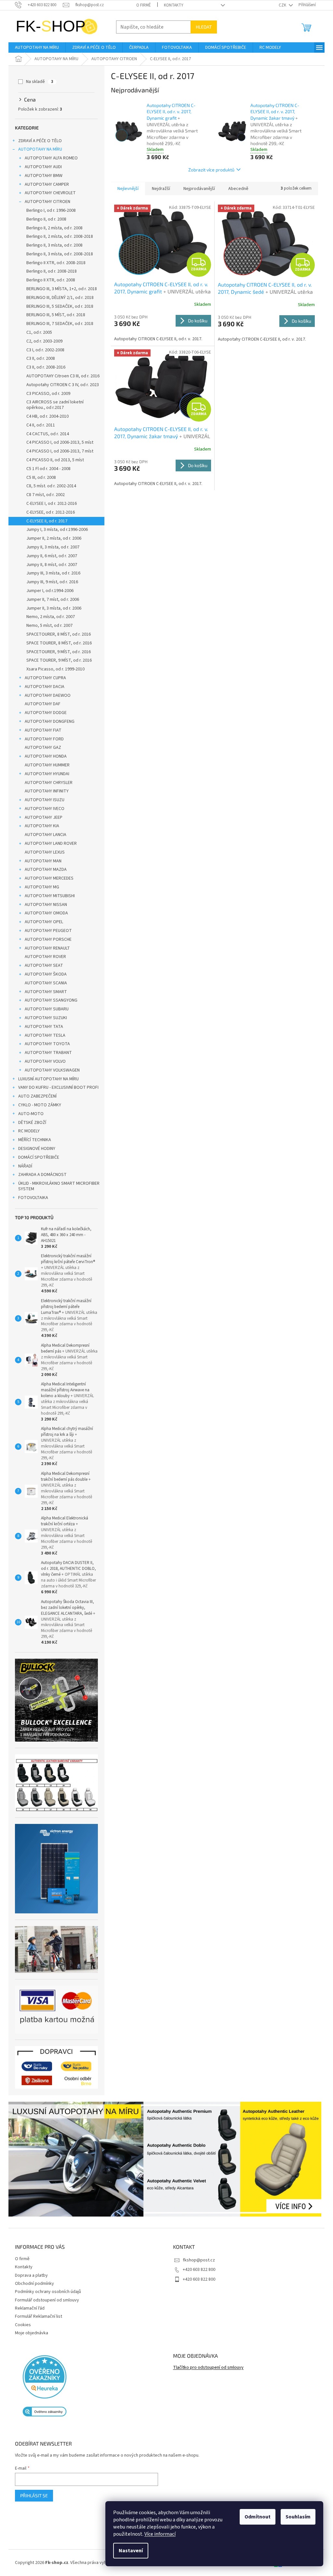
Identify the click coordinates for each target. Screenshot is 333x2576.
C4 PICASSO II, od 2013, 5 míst (53, 460)
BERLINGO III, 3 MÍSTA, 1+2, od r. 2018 (59, 289)
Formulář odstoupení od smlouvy (45, 2300)
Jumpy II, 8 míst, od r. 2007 (49, 565)
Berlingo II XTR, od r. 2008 (48, 280)
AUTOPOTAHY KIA (40, 826)
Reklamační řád (27, 2308)
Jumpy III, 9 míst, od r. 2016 (50, 582)
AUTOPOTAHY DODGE (43, 713)
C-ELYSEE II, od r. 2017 (45, 521)
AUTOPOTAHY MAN (41, 861)
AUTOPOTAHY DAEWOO (45, 695)
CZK (281, 5)
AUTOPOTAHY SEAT (42, 965)
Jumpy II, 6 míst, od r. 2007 (49, 556)
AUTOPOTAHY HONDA (43, 756)
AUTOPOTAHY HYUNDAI (45, 774)
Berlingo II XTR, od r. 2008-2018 (54, 263)
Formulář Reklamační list (36, 2316)
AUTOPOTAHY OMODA (44, 913)
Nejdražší (159, 189)
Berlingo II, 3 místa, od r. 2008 (52, 245)
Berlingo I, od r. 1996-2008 (49, 210)
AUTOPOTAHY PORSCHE (46, 939)
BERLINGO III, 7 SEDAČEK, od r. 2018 (58, 324)
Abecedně (236, 189)
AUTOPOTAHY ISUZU (42, 800)
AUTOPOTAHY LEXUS (42, 852)
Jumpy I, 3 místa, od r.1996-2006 (55, 530)
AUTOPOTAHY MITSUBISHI (47, 896)
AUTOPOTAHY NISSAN (44, 905)
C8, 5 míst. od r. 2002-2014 (49, 486)
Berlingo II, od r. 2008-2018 (49, 271)
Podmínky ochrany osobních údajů (46, 2292)
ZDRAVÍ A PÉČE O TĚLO (38, 141)
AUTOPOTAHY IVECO (42, 809)
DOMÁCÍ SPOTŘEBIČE (36, 1157)
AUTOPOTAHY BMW (41, 176)
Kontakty (171, 5)
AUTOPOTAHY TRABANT (46, 1053)
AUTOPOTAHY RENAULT (45, 948)
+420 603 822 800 (197, 2270)
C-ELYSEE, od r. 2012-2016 (48, 512)
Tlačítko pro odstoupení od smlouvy (206, 2368)
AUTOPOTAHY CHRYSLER (46, 783)
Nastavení (126, 2551)
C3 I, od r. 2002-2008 (43, 350)
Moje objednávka (29, 2333)
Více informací (155, 2534)
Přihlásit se (32, 2495)
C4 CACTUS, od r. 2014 (45, 434)
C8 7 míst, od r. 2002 (43, 495)
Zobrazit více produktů (209, 170)
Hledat (201, 27)
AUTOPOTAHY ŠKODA (43, 974)
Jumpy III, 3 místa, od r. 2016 (51, 573)
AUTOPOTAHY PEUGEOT (46, 931)
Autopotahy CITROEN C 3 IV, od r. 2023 (60, 385)
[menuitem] (35, 47)
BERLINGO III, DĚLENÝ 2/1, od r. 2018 (58, 298)
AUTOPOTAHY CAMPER (45, 184)
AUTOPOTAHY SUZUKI (44, 1018)
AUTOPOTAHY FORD (42, 739)
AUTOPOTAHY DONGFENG (47, 722)
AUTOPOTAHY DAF (40, 704)
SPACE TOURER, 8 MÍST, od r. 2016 (57, 643)
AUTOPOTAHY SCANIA (44, 983)
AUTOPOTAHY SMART (44, 992)
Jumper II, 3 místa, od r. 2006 (52, 608)
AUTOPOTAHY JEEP (41, 817)
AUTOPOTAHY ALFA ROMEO (49, 158)
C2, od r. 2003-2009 (42, 341)
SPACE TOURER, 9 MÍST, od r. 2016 (57, 660)
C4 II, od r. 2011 (38, 425)
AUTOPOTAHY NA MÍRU (38, 149)
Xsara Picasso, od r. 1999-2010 (53, 669)
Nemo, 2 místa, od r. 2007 (48, 617)
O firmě (141, 5)
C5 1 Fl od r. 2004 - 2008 (46, 469)
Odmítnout (253, 2517)
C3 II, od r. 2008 (38, 358)
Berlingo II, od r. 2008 (44, 219)
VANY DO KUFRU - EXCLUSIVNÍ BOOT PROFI (56, 1087)
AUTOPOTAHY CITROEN (45, 202)
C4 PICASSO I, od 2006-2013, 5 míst (58, 442)
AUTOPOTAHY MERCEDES (47, 878)
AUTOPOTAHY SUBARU (44, 1009)
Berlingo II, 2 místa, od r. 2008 (52, 228)
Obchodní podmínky (32, 2284)
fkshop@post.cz (197, 2260)
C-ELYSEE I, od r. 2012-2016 (49, 504)
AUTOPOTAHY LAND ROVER (48, 843)
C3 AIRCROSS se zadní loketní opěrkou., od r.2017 (53, 405)
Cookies (21, 2325)
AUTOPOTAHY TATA (42, 1027)
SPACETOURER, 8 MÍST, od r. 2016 (56, 634)
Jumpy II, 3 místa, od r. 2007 (51, 547)
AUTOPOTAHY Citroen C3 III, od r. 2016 (61, 376)
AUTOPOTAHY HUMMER (45, 765)
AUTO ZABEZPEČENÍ (35, 1096)
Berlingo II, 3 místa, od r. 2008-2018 (57, 254)
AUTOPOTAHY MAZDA (43, 870)
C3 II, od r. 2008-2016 (44, 367)
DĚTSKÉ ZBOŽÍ (30, 1123)
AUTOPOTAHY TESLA (43, 1035)
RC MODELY (27, 1131)
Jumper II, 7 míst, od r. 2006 (50, 600)
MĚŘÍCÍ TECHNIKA (32, 1140)
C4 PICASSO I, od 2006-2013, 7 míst (58, 451)
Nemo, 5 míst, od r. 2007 (47, 626)
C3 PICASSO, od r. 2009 (46, 394)
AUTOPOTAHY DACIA (42, 687)
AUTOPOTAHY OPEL (42, 922)
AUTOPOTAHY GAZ (41, 748)
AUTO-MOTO (29, 1114)
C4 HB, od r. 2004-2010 (45, 416)
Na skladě (37, 82)
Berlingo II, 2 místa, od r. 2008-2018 (57, 236)
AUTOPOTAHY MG (40, 887)
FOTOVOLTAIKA (31, 1198)
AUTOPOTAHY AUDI (41, 167)
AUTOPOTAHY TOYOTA (45, 1044)
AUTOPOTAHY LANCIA (43, 835)
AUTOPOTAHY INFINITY (44, 791)
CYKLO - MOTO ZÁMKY (37, 1105)
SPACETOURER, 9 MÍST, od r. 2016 (56, 652)
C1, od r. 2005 (37, 332)
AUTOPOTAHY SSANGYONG (49, 1000)
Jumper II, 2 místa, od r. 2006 (52, 538)
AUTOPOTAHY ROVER (43, 957)
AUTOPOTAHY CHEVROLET (48, 193)
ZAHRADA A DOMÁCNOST (40, 1175)
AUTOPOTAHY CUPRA (43, 678)
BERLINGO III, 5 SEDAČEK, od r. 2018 (58, 306)
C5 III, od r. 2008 (39, 478)
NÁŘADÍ (23, 1166)
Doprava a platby (29, 2275)
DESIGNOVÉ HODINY (34, 1149)
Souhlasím (293, 2517)
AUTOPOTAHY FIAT (41, 730)
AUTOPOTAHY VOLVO (43, 1061)
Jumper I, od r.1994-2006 (48, 591)
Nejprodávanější (197, 189)
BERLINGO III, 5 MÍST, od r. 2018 (53, 315)
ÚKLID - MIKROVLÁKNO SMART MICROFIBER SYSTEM (57, 1186)
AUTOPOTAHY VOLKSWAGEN (50, 1070)
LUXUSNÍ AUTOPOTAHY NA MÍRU (46, 1079)
